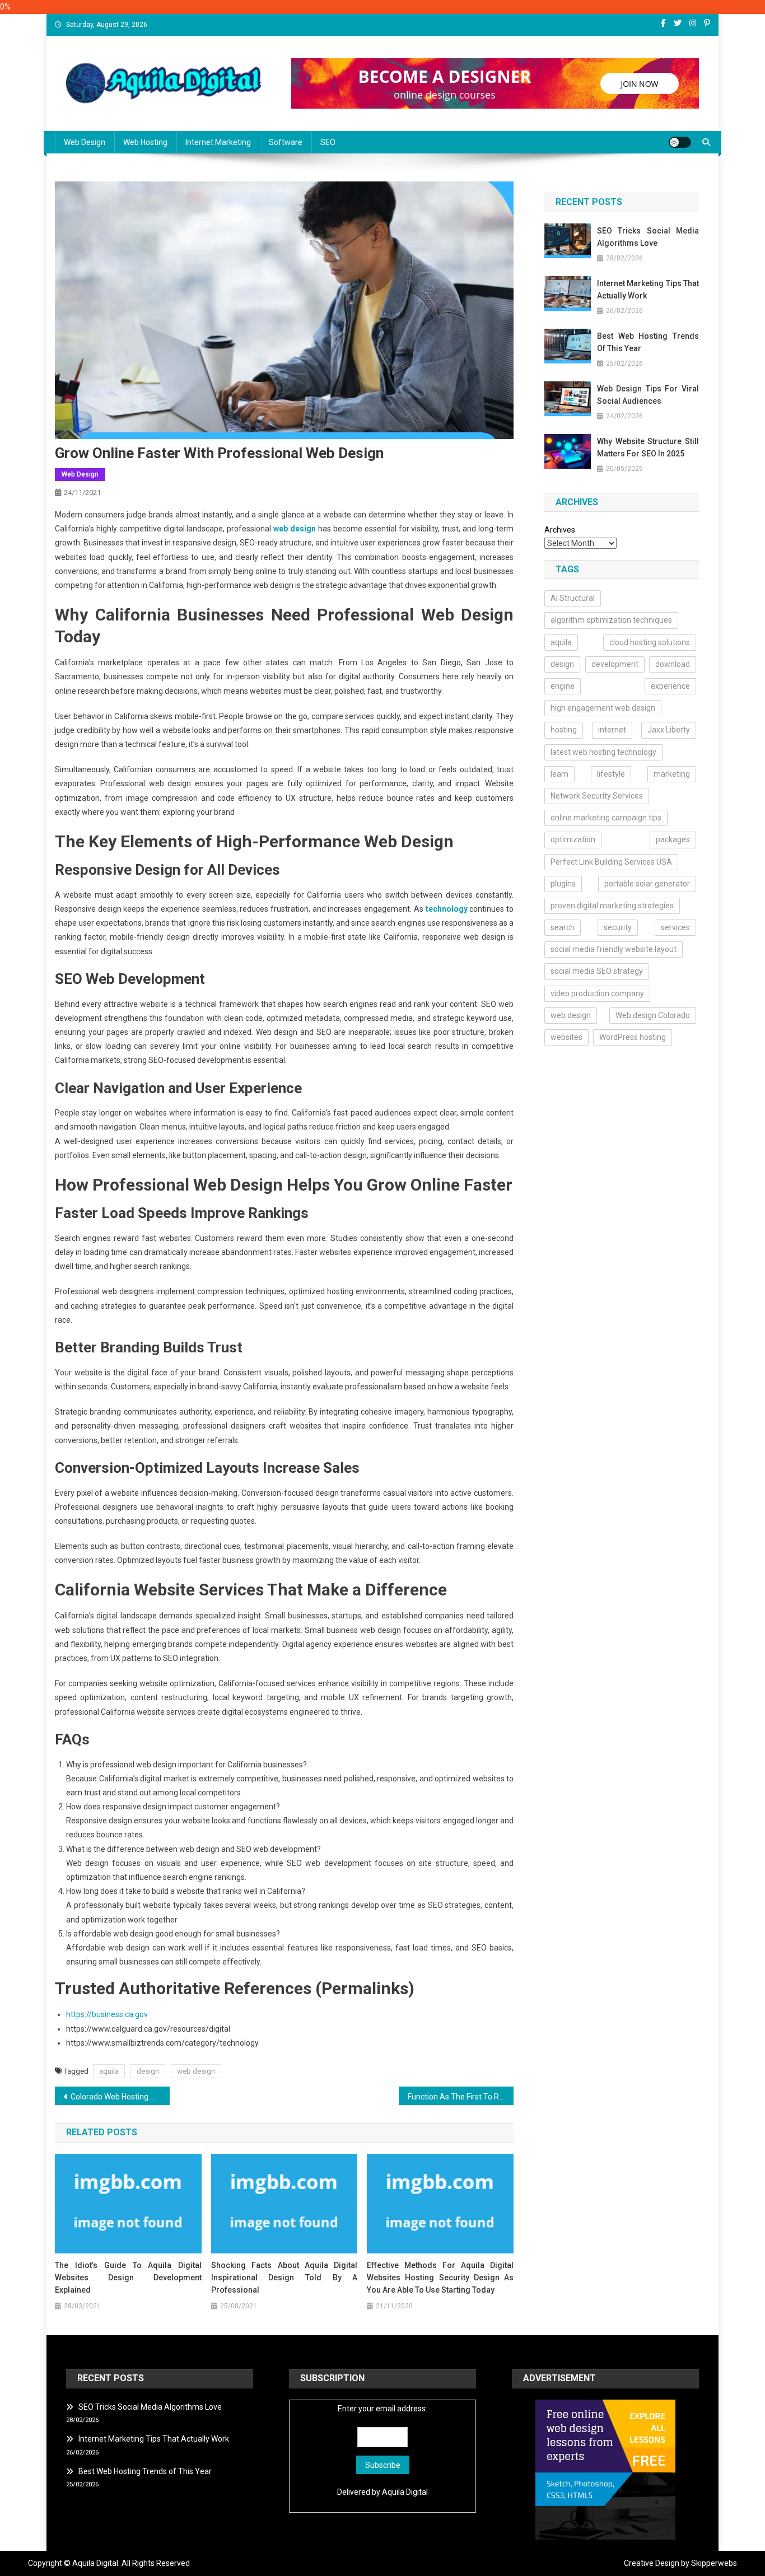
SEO (328, 142)
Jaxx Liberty (669, 730)
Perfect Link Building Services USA (611, 862)
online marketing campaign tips (606, 818)
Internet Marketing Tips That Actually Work (648, 290)
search (563, 927)
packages (673, 839)
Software (286, 142)
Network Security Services (597, 796)
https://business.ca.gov (107, 2014)
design (148, 2071)
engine (563, 686)
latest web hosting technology (603, 752)
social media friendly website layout (614, 949)
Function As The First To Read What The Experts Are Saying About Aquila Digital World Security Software (461, 2097)
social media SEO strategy (597, 971)
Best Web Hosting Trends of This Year (648, 342)
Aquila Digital (405, 2492)
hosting (564, 730)
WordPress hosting (633, 1037)
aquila (109, 2071)
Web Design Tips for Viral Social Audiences (648, 395)
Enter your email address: (382, 2409)
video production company (597, 993)
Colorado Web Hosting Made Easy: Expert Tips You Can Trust (120, 2097)
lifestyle (611, 774)
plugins (563, 884)
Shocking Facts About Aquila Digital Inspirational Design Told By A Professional (284, 2278)
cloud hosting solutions (650, 642)
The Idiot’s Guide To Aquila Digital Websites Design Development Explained (128, 2278)
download (673, 664)
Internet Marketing (218, 142)
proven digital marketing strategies (612, 906)
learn (559, 774)
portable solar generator (647, 884)
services (675, 927)
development (615, 664)
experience (670, 686)
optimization (573, 839)
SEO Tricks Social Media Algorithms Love (648, 237)
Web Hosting (145, 142)
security (618, 927)
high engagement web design (603, 708)
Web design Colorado (653, 1015)
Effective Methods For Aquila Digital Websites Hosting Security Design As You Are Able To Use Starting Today (440, 2278)
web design (196, 2071)
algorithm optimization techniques (611, 620)
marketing (672, 774)
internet (612, 730)
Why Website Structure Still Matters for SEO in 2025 (648, 447)
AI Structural (573, 598)
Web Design (85, 142)
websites (566, 1037)
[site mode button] (680, 142)
